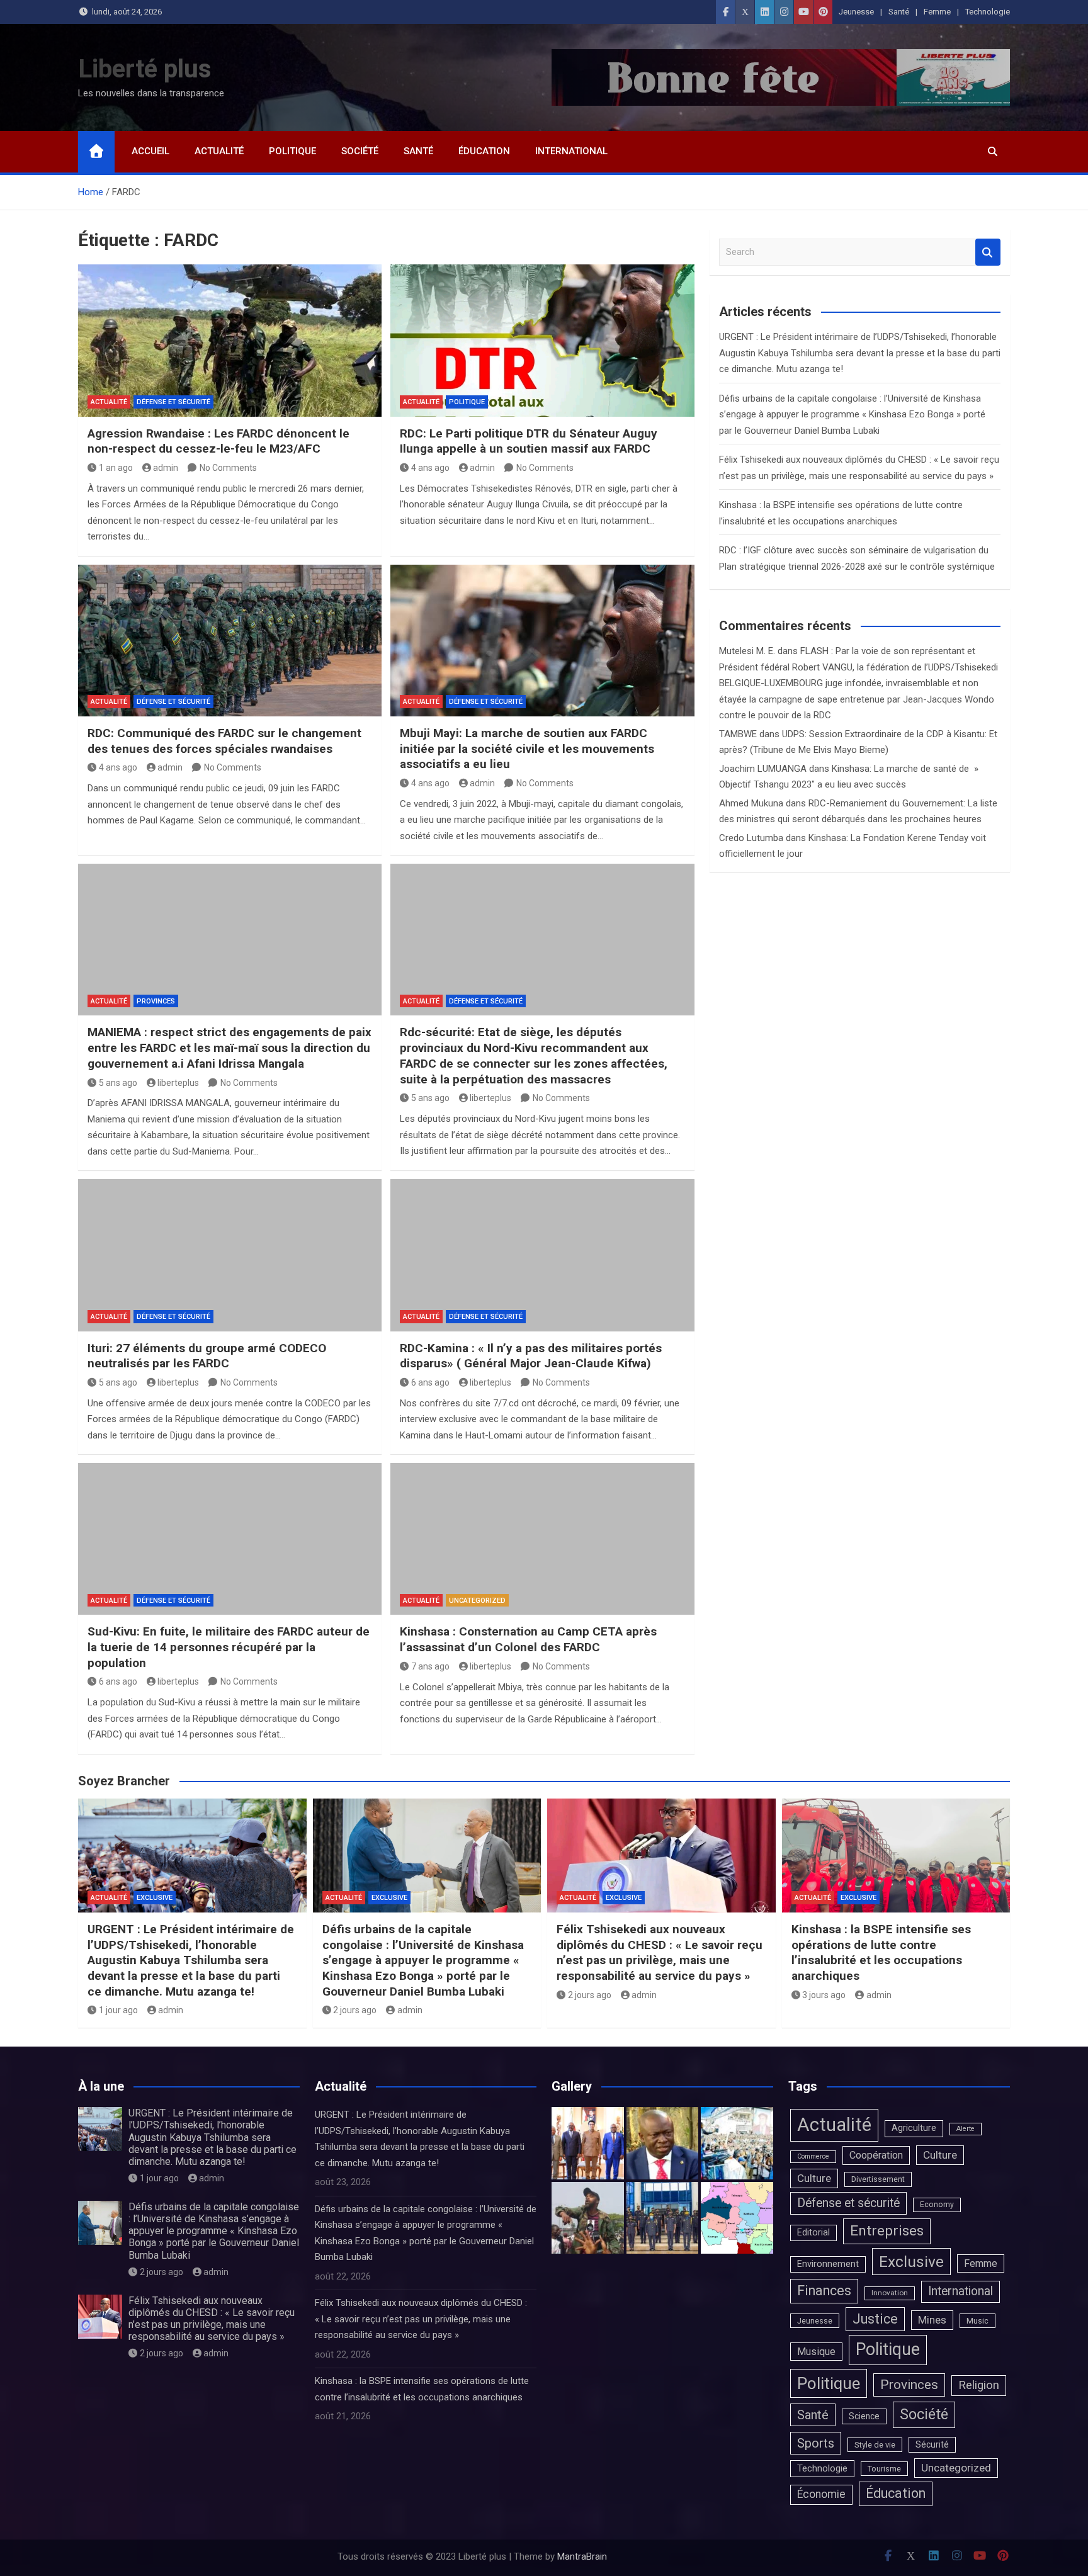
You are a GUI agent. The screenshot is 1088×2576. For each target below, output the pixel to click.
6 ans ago (430, 1382)
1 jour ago (118, 2010)
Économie (821, 2494)
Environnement (828, 2264)
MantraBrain (582, 2556)
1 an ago (116, 468)
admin (166, 468)
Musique (816, 2352)
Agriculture (914, 2128)
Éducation (484, 151)
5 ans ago (118, 1083)
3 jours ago (824, 1995)
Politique (292, 151)
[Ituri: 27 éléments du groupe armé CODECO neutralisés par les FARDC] (230, 1255)
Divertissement (878, 2179)
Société (360, 151)
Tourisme (884, 2469)
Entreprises (887, 2231)
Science (864, 2416)
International (571, 151)
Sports (816, 2443)
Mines (932, 2320)
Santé (899, 12)
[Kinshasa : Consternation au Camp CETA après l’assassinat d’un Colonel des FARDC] (542, 1539)
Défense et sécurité (173, 402)
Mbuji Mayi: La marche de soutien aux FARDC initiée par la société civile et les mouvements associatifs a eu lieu (527, 749)
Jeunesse (856, 12)
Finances (824, 2291)
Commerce (813, 2156)
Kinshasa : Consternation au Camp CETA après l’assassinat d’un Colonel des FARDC (528, 1639)
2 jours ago (355, 2010)
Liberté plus (145, 69)
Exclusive (155, 1898)
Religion (979, 2385)
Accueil (150, 151)
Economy (937, 2205)
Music (977, 2321)
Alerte (966, 2129)
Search (988, 252)
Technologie (988, 12)
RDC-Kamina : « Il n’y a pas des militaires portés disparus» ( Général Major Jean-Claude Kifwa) (531, 1356)
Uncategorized (477, 1601)
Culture (940, 2155)
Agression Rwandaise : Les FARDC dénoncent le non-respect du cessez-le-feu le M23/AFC (218, 441)
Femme (937, 12)
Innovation (890, 2293)
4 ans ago (430, 468)
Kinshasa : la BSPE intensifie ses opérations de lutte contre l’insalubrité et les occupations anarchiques (881, 1952)
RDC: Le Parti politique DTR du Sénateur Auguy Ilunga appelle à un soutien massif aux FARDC (529, 441)
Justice (875, 2319)
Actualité (219, 151)
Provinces (156, 1001)
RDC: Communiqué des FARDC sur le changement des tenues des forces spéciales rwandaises (224, 741)
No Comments (228, 468)
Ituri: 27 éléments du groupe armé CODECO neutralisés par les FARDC (207, 1356)
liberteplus (178, 1083)
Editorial (813, 2233)
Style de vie (875, 2445)
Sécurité (932, 2444)
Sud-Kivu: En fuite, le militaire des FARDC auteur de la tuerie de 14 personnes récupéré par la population (229, 1647)
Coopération (876, 2155)
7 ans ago (430, 1666)
